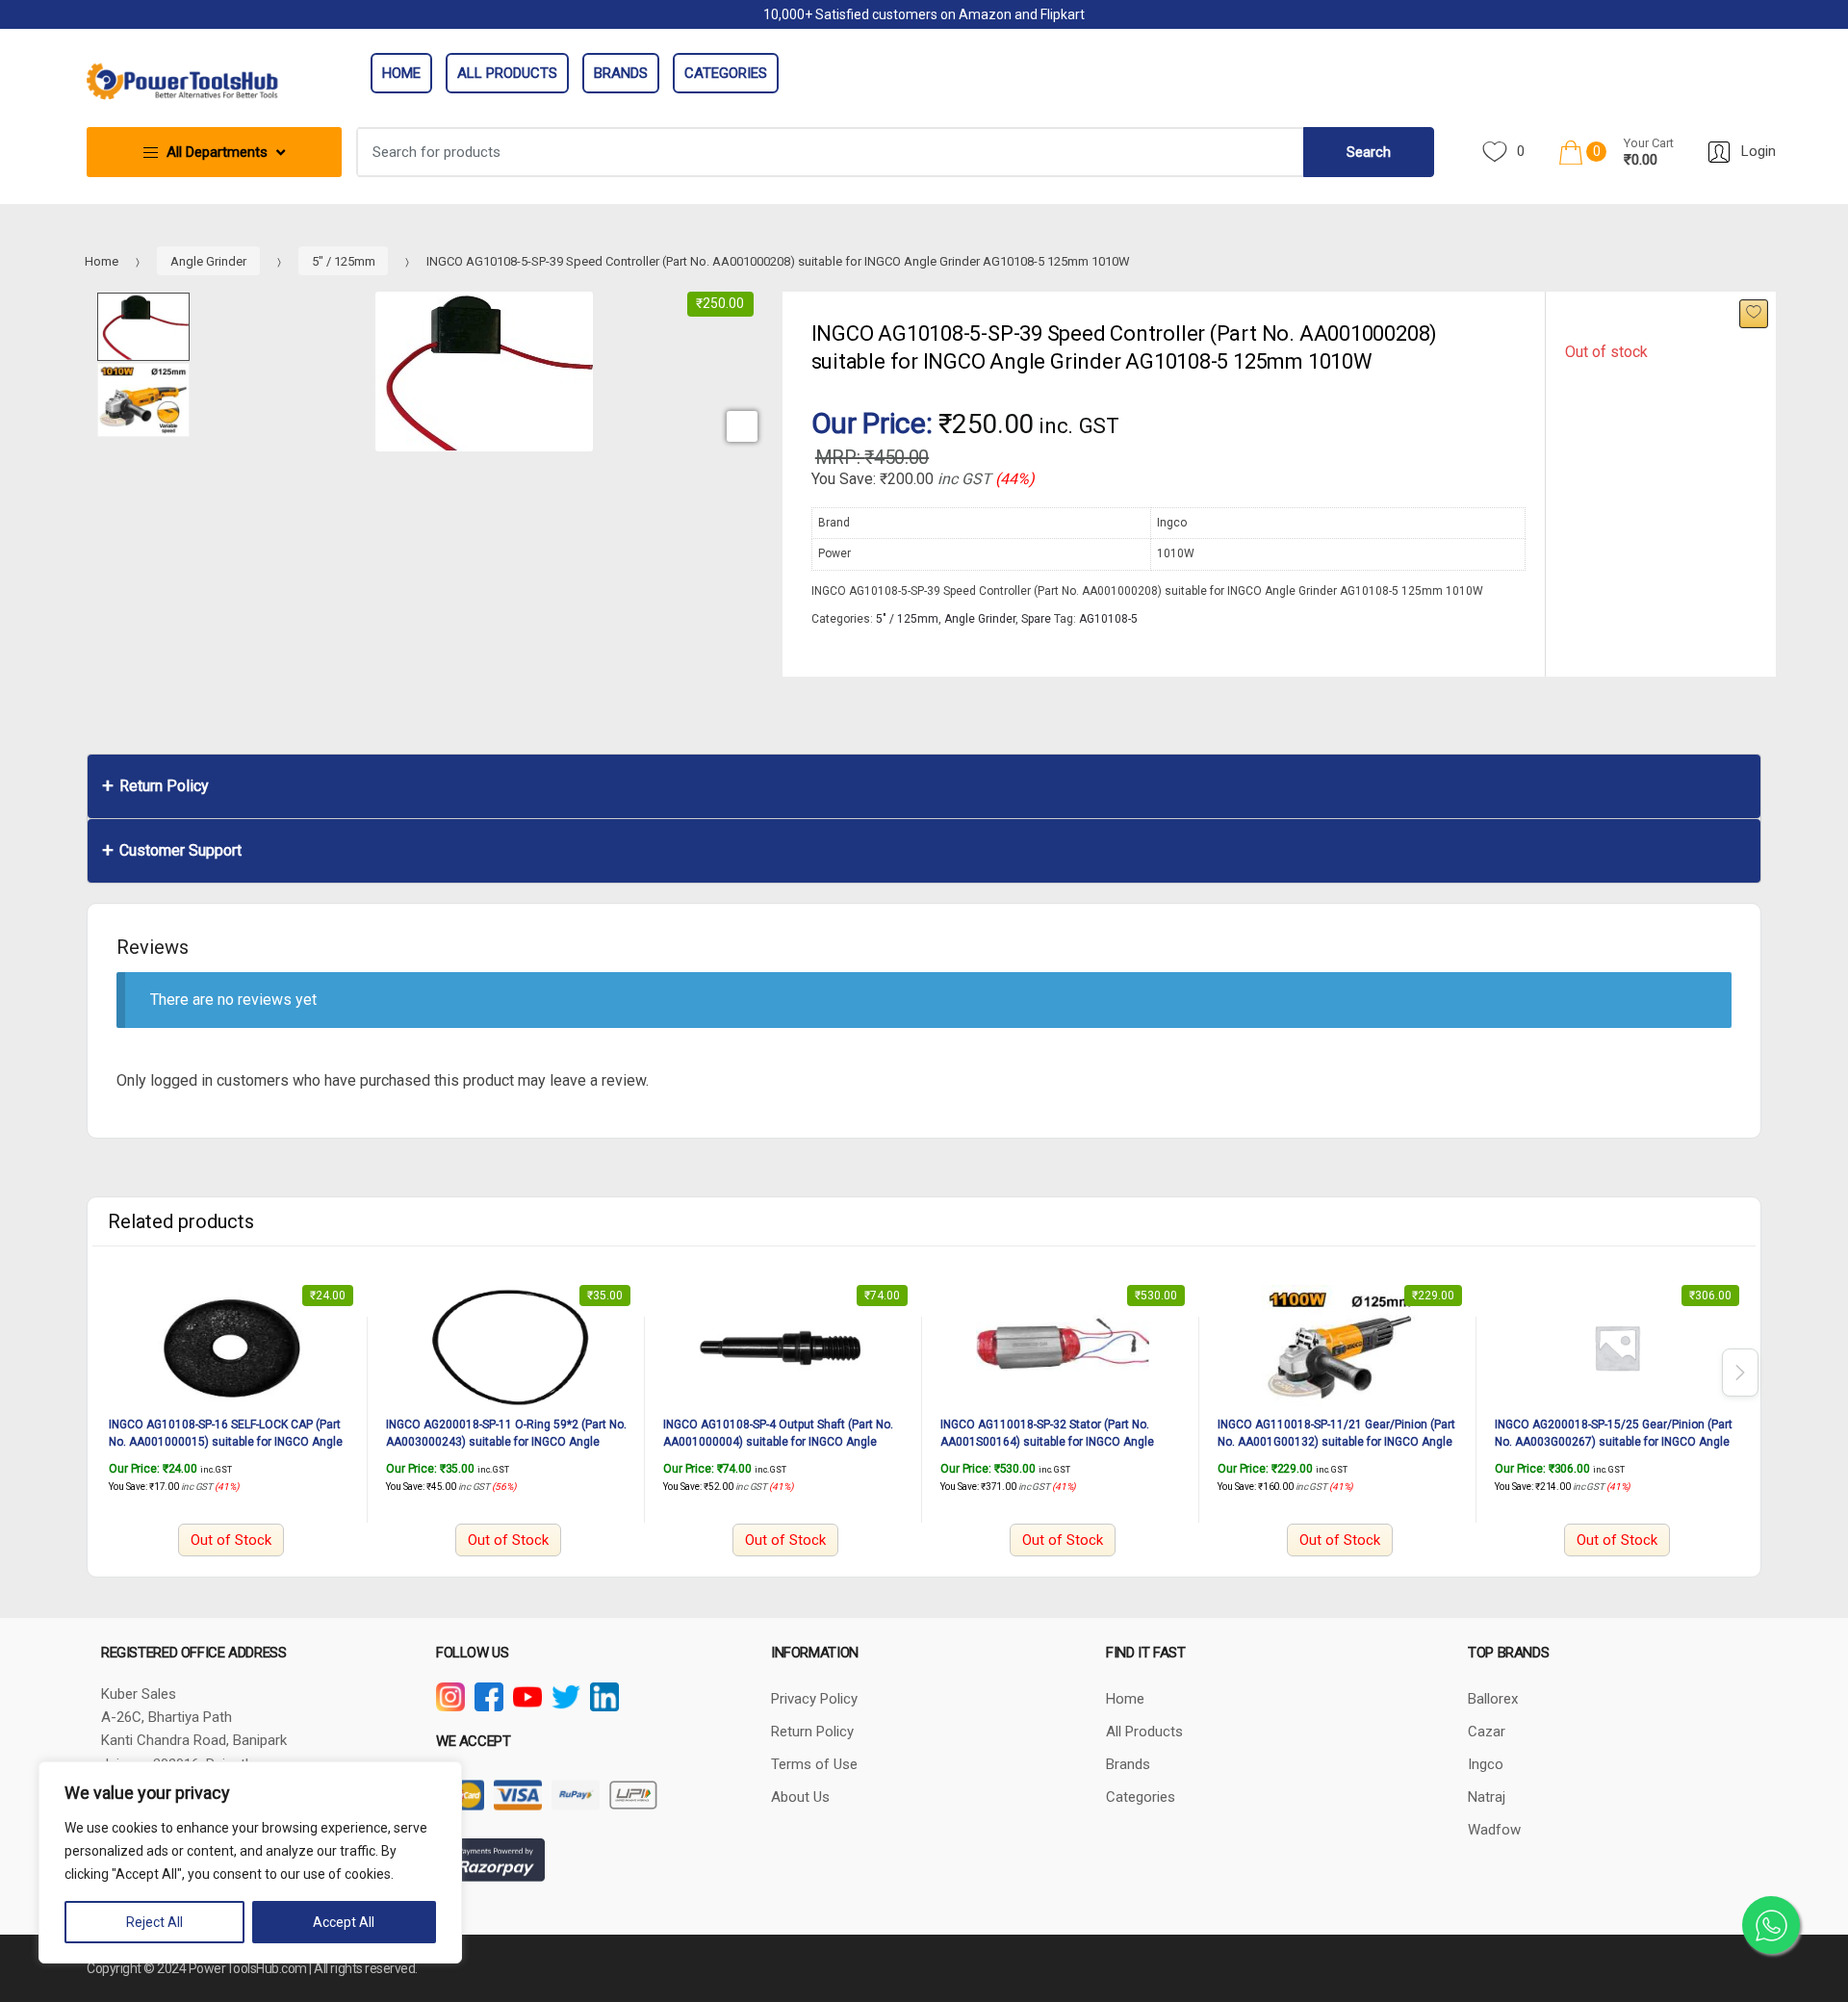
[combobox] (831, 152)
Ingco (1486, 1764)
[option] (484, 372)
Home (401, 73)
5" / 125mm (344, 261)
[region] (250, 1862)
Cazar (1487, 1732)
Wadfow (1494, 1830)
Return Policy (164, 786)
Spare (1036, 619)
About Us (800, 1797)
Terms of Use (814, 1764)
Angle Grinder (208, 261)
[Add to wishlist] (1754, 314)
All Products (507, 73)
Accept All (344, 1922)
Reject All (154, 1922)
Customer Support (180, 850)
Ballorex (1493, 1699)
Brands (621, 73)
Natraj (1487, 1797)
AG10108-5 (1108, 619)
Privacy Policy (814, 1699)
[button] (742, 426)
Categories (726, 73)
